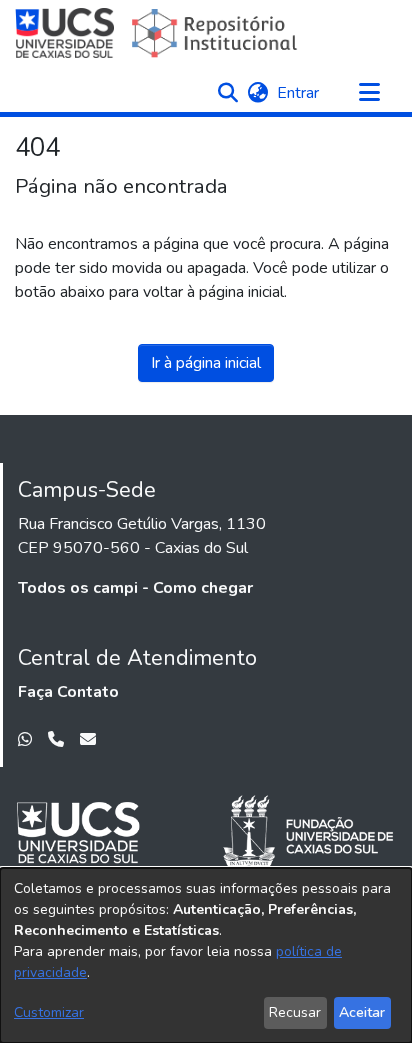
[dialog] (206, 955)
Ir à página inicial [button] (206, 363)
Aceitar (362, 1012)
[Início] (158, 33)
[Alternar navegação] (369, 93)
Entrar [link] (299, 93)
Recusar (295, 1012)
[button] (227, 93)
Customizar (49, 1012)
